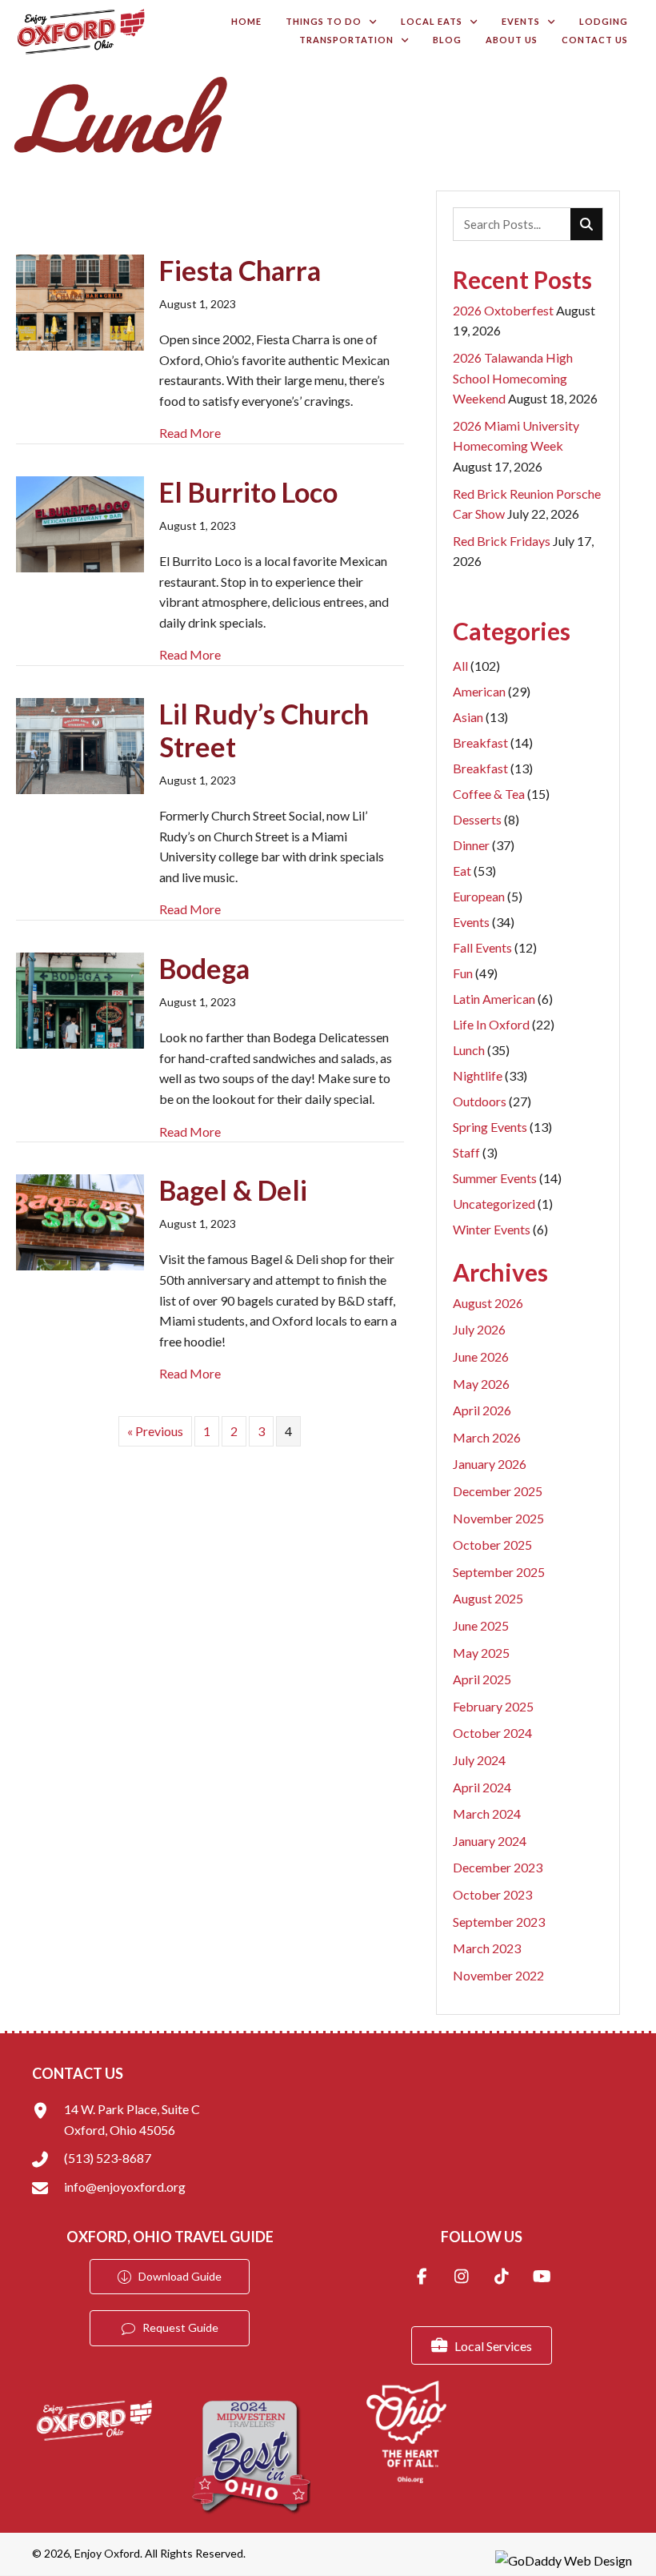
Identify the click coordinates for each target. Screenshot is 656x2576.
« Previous (155, 1431)
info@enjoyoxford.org (125, 2187)
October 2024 (492, 1733)
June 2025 (481, 1625)
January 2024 (490, 1841)
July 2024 (479, 1760)
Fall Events (495, 947)
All (476, 666)
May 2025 (481, 1653)
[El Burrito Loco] (80, 522)
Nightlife (490, 1075)
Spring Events (502, 1127)
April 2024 (482, 1787)
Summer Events (507, 1178)
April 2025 (482, 1679)
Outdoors (492, 1101)
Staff (475, 1152)
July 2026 (479, 1329)
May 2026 (481, 1384)
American (492, 691)
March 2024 (487, 1814)
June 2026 (481, 1356)
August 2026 (488, 1303)
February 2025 (493, 1706)
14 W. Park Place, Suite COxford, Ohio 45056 (132, 2119)
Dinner (484, 845)
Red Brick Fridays (502, 541)
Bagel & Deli (233, 1190)
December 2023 (498, 1867)
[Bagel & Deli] (80, 1220)
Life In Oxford (504, 1024)
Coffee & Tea (501, 794)
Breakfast (493, 742)
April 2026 (482, 1410)
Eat (474, 871)
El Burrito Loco (248, 492)
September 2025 (499, 1572)
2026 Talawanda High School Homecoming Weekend (513, 378)
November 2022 (498, 1975)
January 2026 (490, 1464)
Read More (190, 433)
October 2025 (492, 1545)
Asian (480, 717)
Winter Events (500, 1229)
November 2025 (498, 1518)
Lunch (481, 1050)
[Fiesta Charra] (80, 301)
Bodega (204, 968)
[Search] (586, 224)
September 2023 (499, 1922)
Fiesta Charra (240, 270)
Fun (475, 973)
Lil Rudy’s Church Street (264, 730)
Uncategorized (503, 1204)
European (488, 896)
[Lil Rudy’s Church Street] (80, 744)
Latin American (503, 999)
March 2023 (487, 1948)
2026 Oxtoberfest (503, 310)
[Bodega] (80, 999)
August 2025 (488, 1598)
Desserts (486, 819)
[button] (422, 2278)
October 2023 (492, 1894)
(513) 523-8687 (108, 2158)
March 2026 (487, 1437)
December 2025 (498, 1491)
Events (484, 922)
